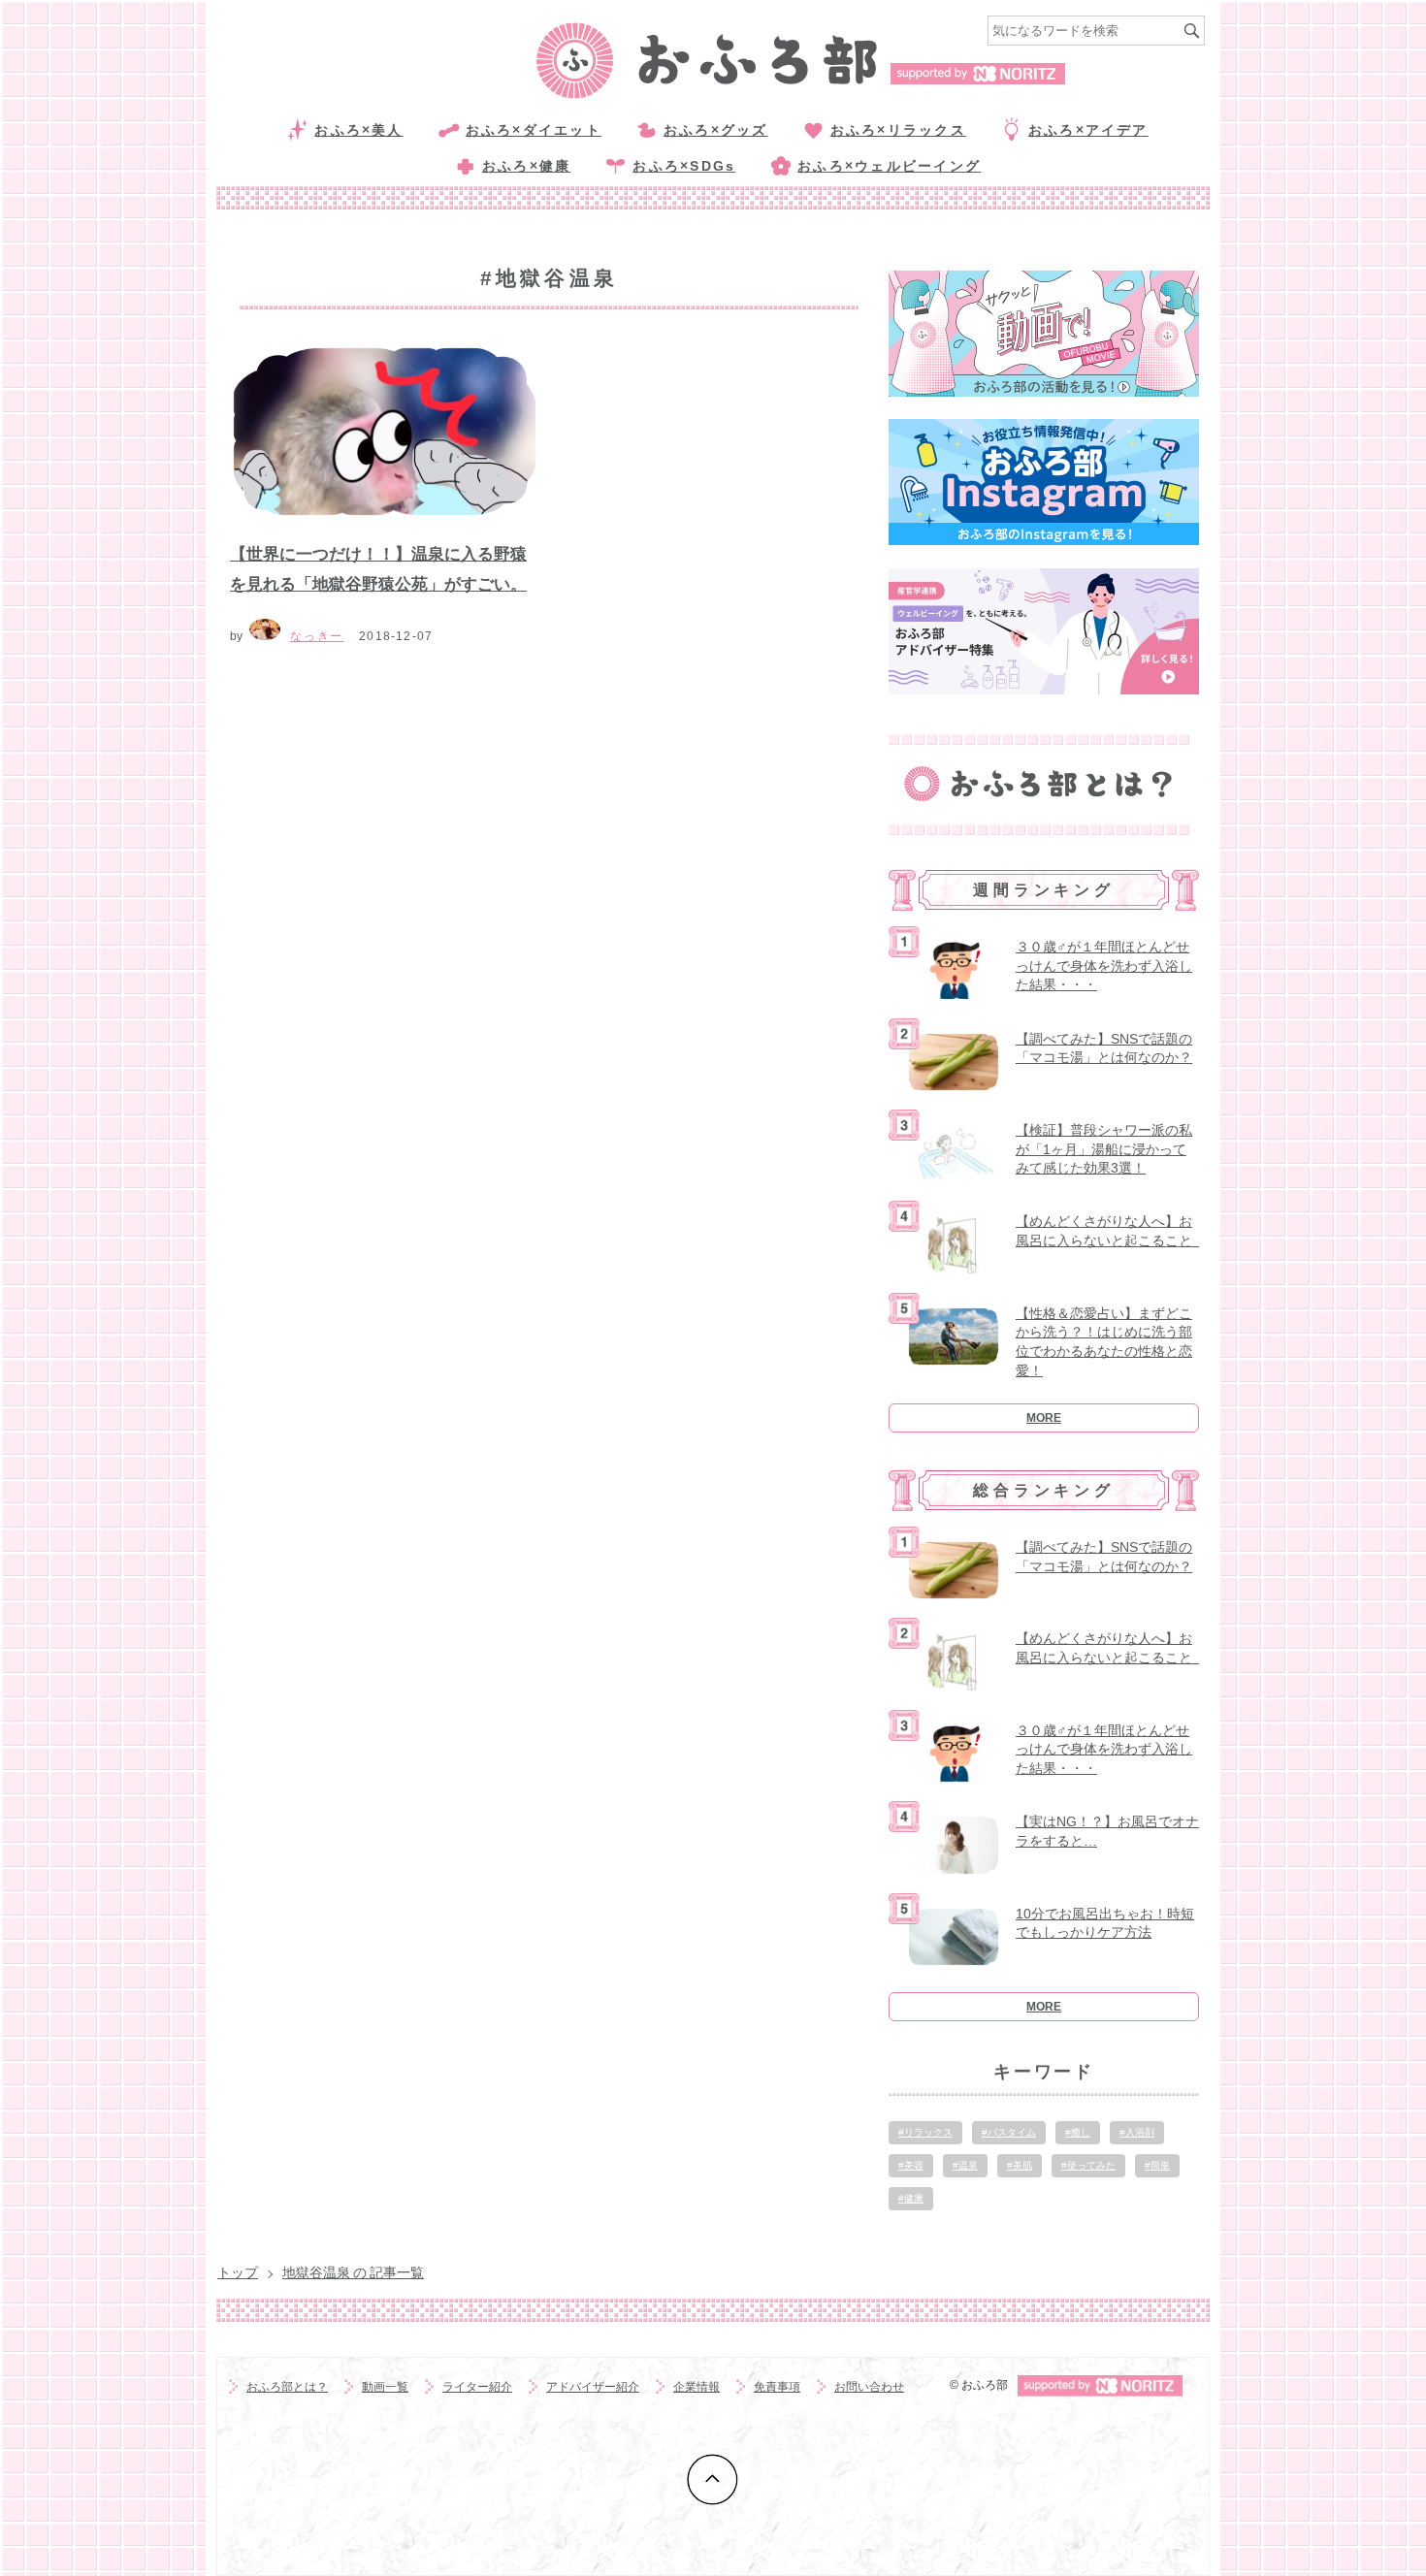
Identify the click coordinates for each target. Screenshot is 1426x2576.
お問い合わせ (869, 2387)
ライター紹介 (477, 2387)
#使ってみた (1088, 2165)
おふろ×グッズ (716, 130)
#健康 (911, 2198)
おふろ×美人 (358, 130)
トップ (238, 2272)
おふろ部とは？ (287, 2387)
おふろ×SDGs (684, 166)
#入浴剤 (1137, 2132)
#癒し (1078, 2132)
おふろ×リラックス (898, 130)
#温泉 (965, 2165)
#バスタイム (1009, 2132)
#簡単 (1157, 2165)
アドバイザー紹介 (593, 2387)
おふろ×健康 (526, 166)
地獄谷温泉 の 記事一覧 (353, 2272)
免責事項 (777, 2387)
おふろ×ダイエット (534, 130)
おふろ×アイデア (1088, 130)
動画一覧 (385, 2387)
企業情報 (697, 2387)
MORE (1044, 1418)
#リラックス (925, 2132)
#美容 (911, 2165)
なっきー (317, 636)
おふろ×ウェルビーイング (889, 166)
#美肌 (1020, 2165)
